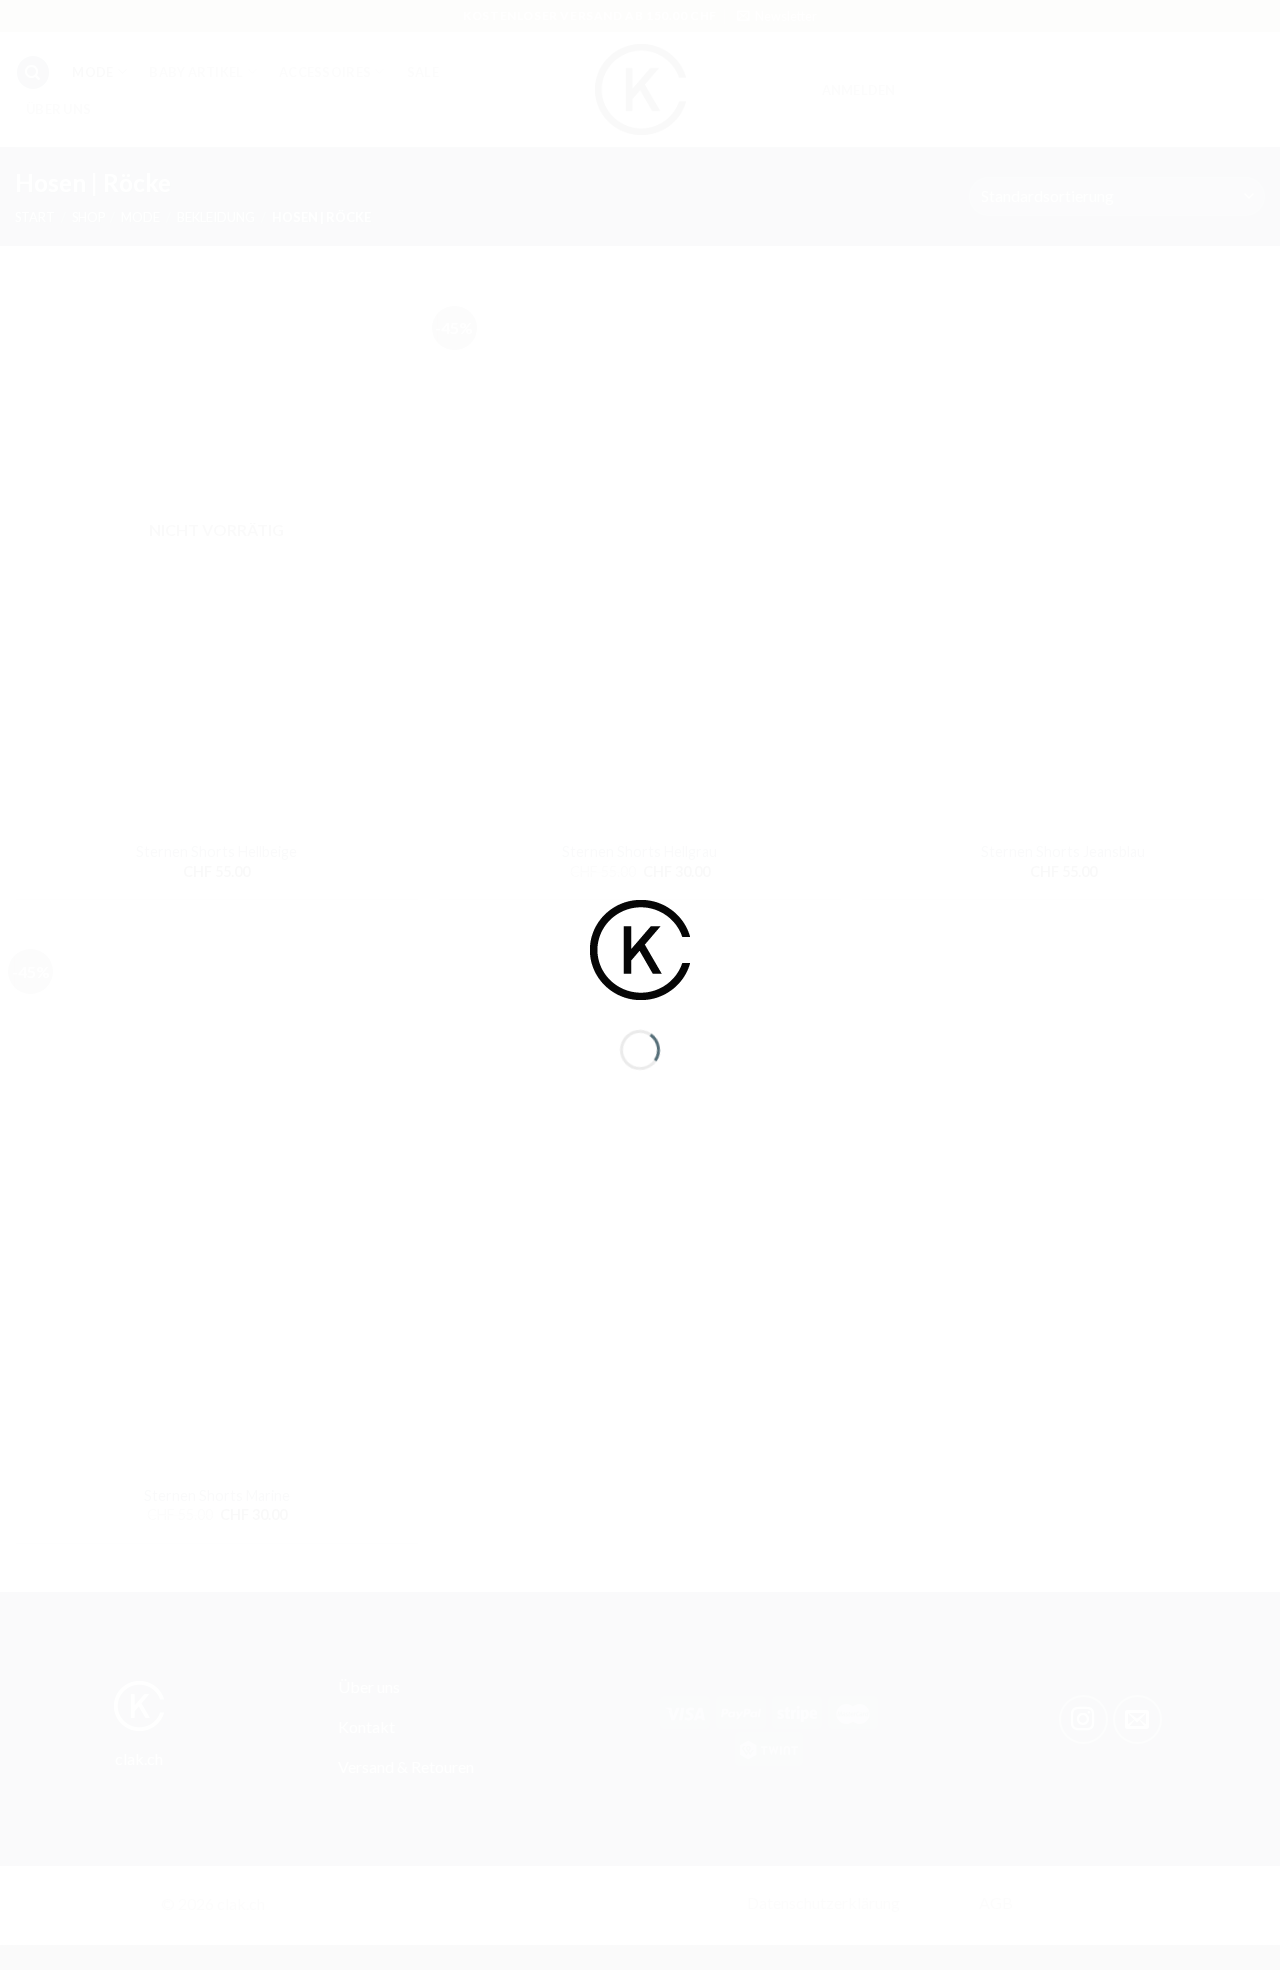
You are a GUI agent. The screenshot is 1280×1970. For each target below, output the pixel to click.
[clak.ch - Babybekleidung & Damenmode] (640, 947)
